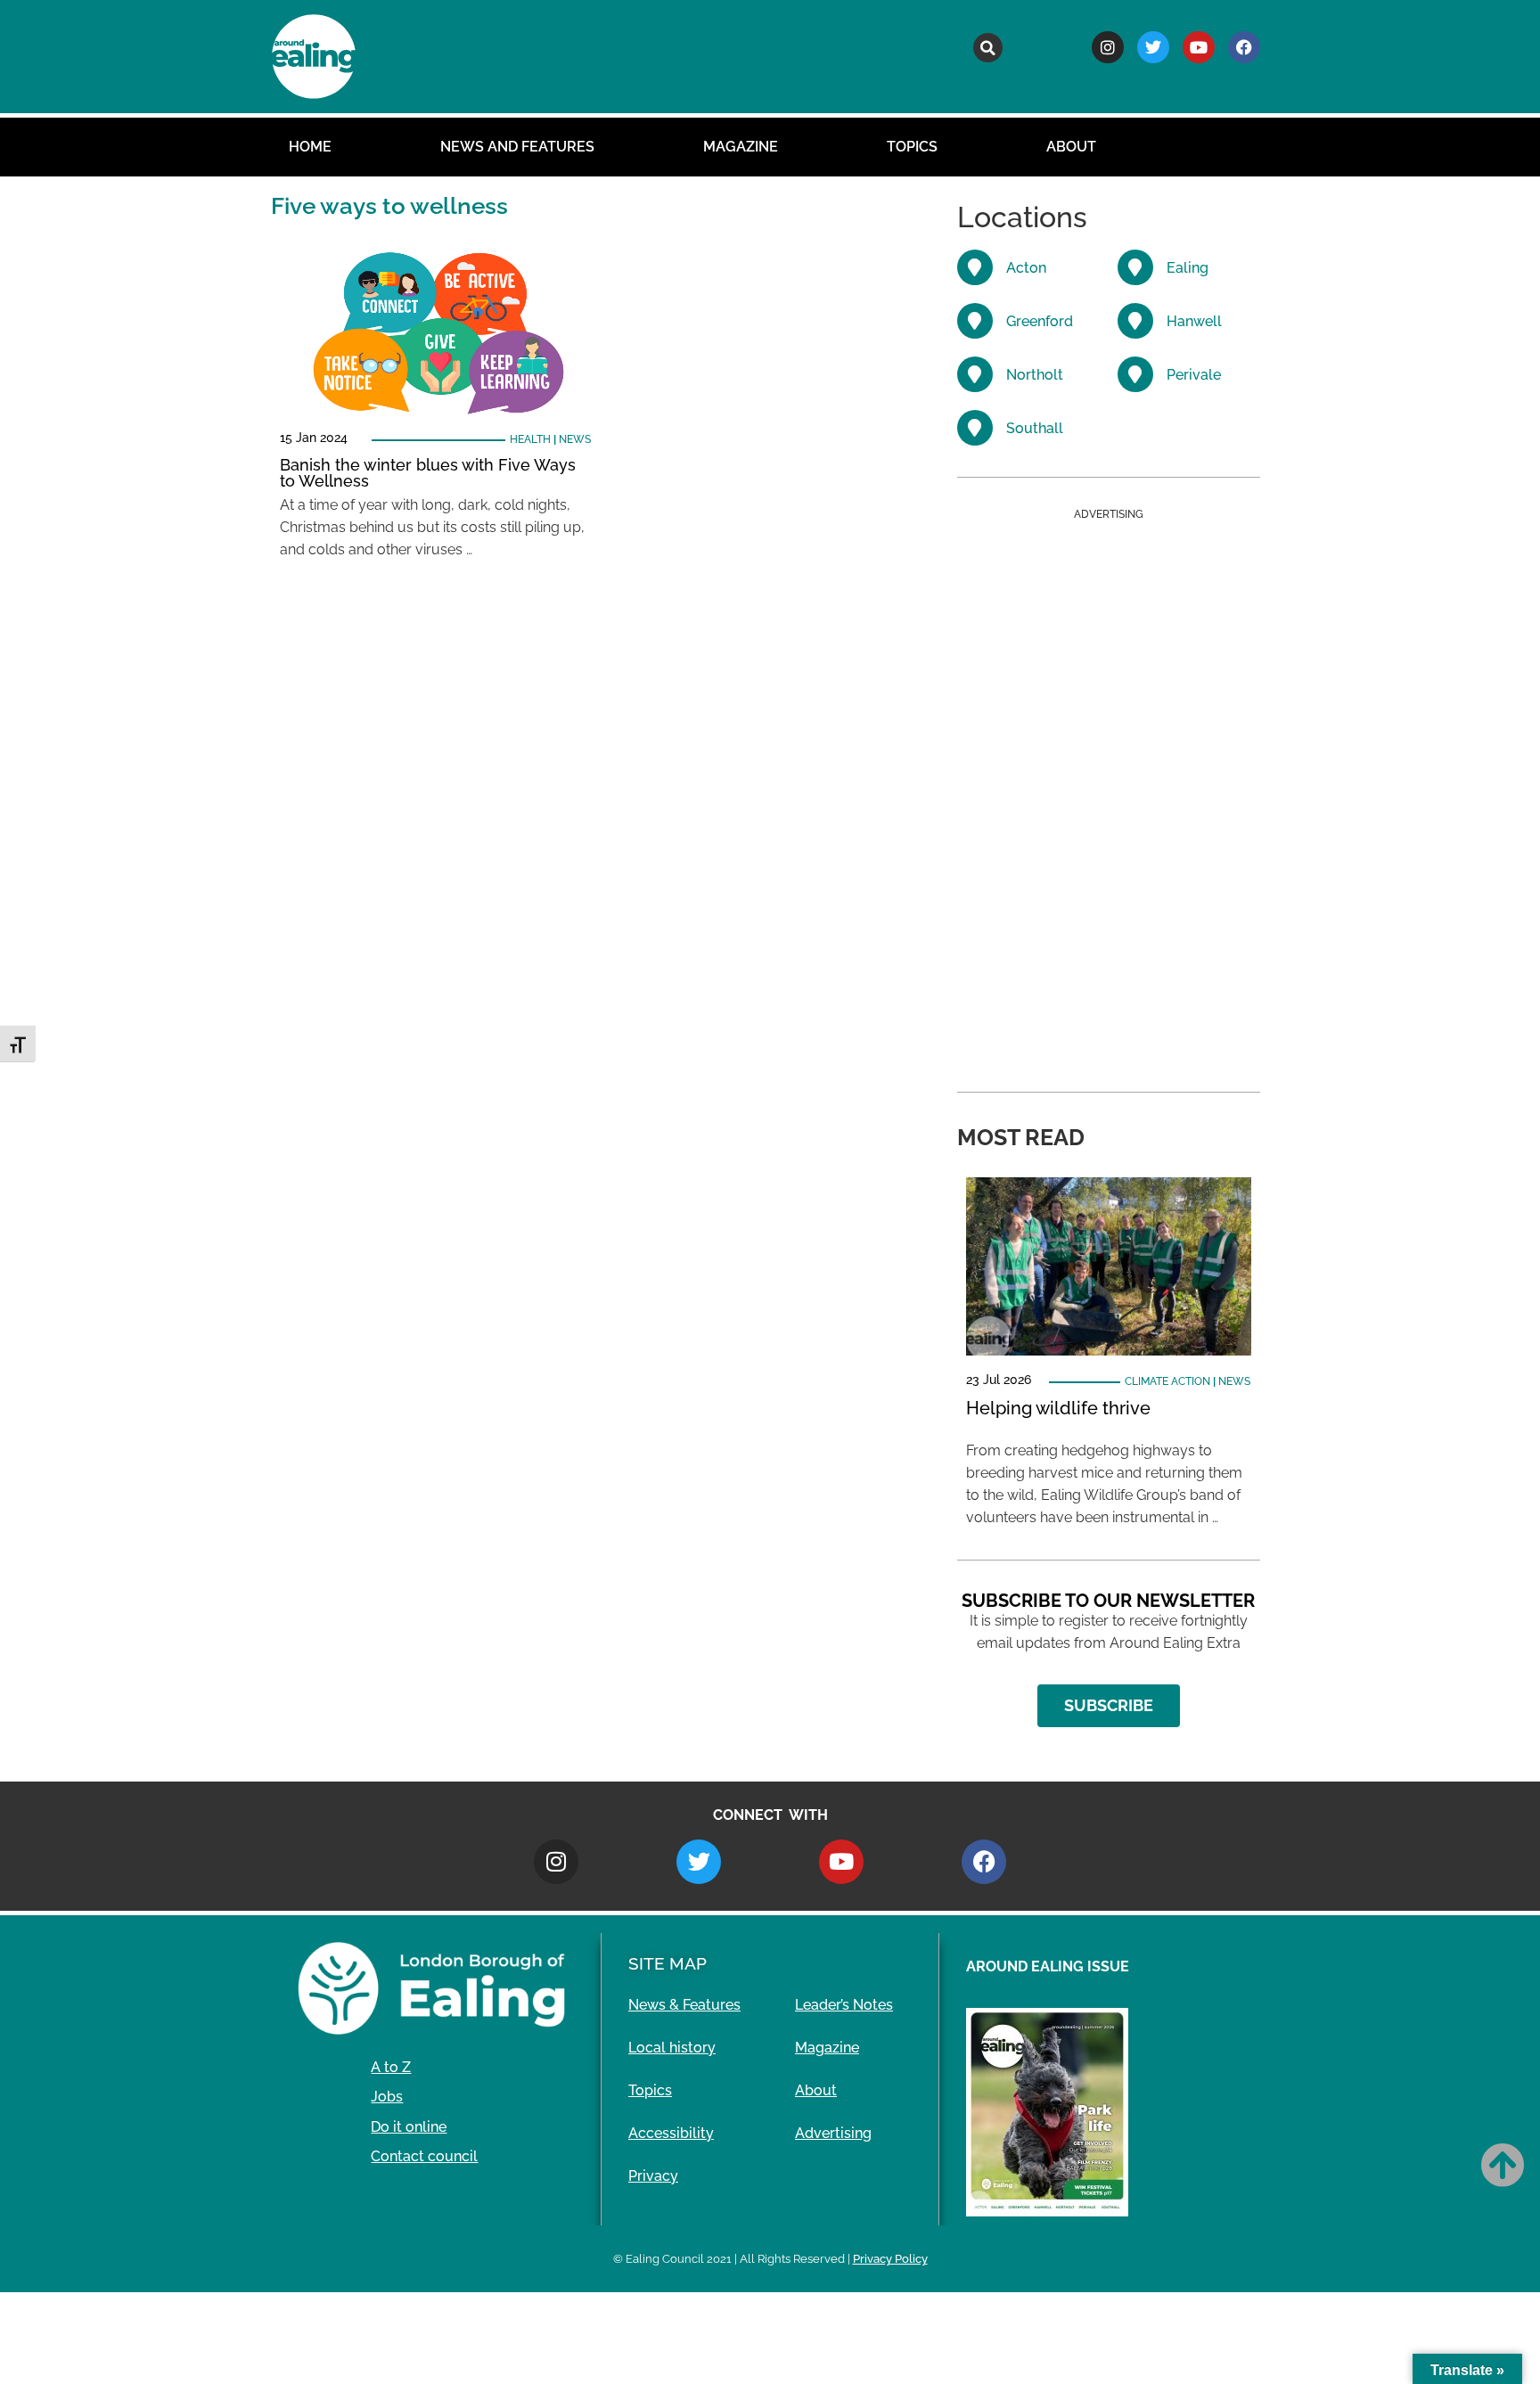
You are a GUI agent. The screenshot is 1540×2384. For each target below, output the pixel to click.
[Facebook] (1244, 47)
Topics (912, 147)
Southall (1035, 428)
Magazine (741, 147)
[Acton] (975, 267)
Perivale (1194, 375)
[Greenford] (975, 321)
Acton (1026, 268)
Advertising (833, 2133)
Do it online (409, 2127)
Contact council (424, 2156)
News (575, 439)
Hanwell (1194, 321)
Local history (672, 2048)
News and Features (517, 147)
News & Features (684, 2005)
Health (530, 439)
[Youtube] (1199, 47)
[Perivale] (1135, 374)
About (1071, 147)
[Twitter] (1153, 47)
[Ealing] (1135, 267)
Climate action (1167, 1381)
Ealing (1188, 268)
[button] (988, 48)
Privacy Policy (890, 2259)
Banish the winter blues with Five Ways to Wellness (428, 473)
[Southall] (975, 428)
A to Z (391, 2067)
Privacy (653, 2176)
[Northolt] (975, 374)
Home (310, 147)
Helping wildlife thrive (1058, 1408)
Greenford (1040, 321)
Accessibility (671, 2133)
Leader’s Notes (844, 2005)
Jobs (387, 2097)
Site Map (668, 1963)
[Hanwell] (1135, 321)
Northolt (1035, 375)
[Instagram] (1108, 47)
